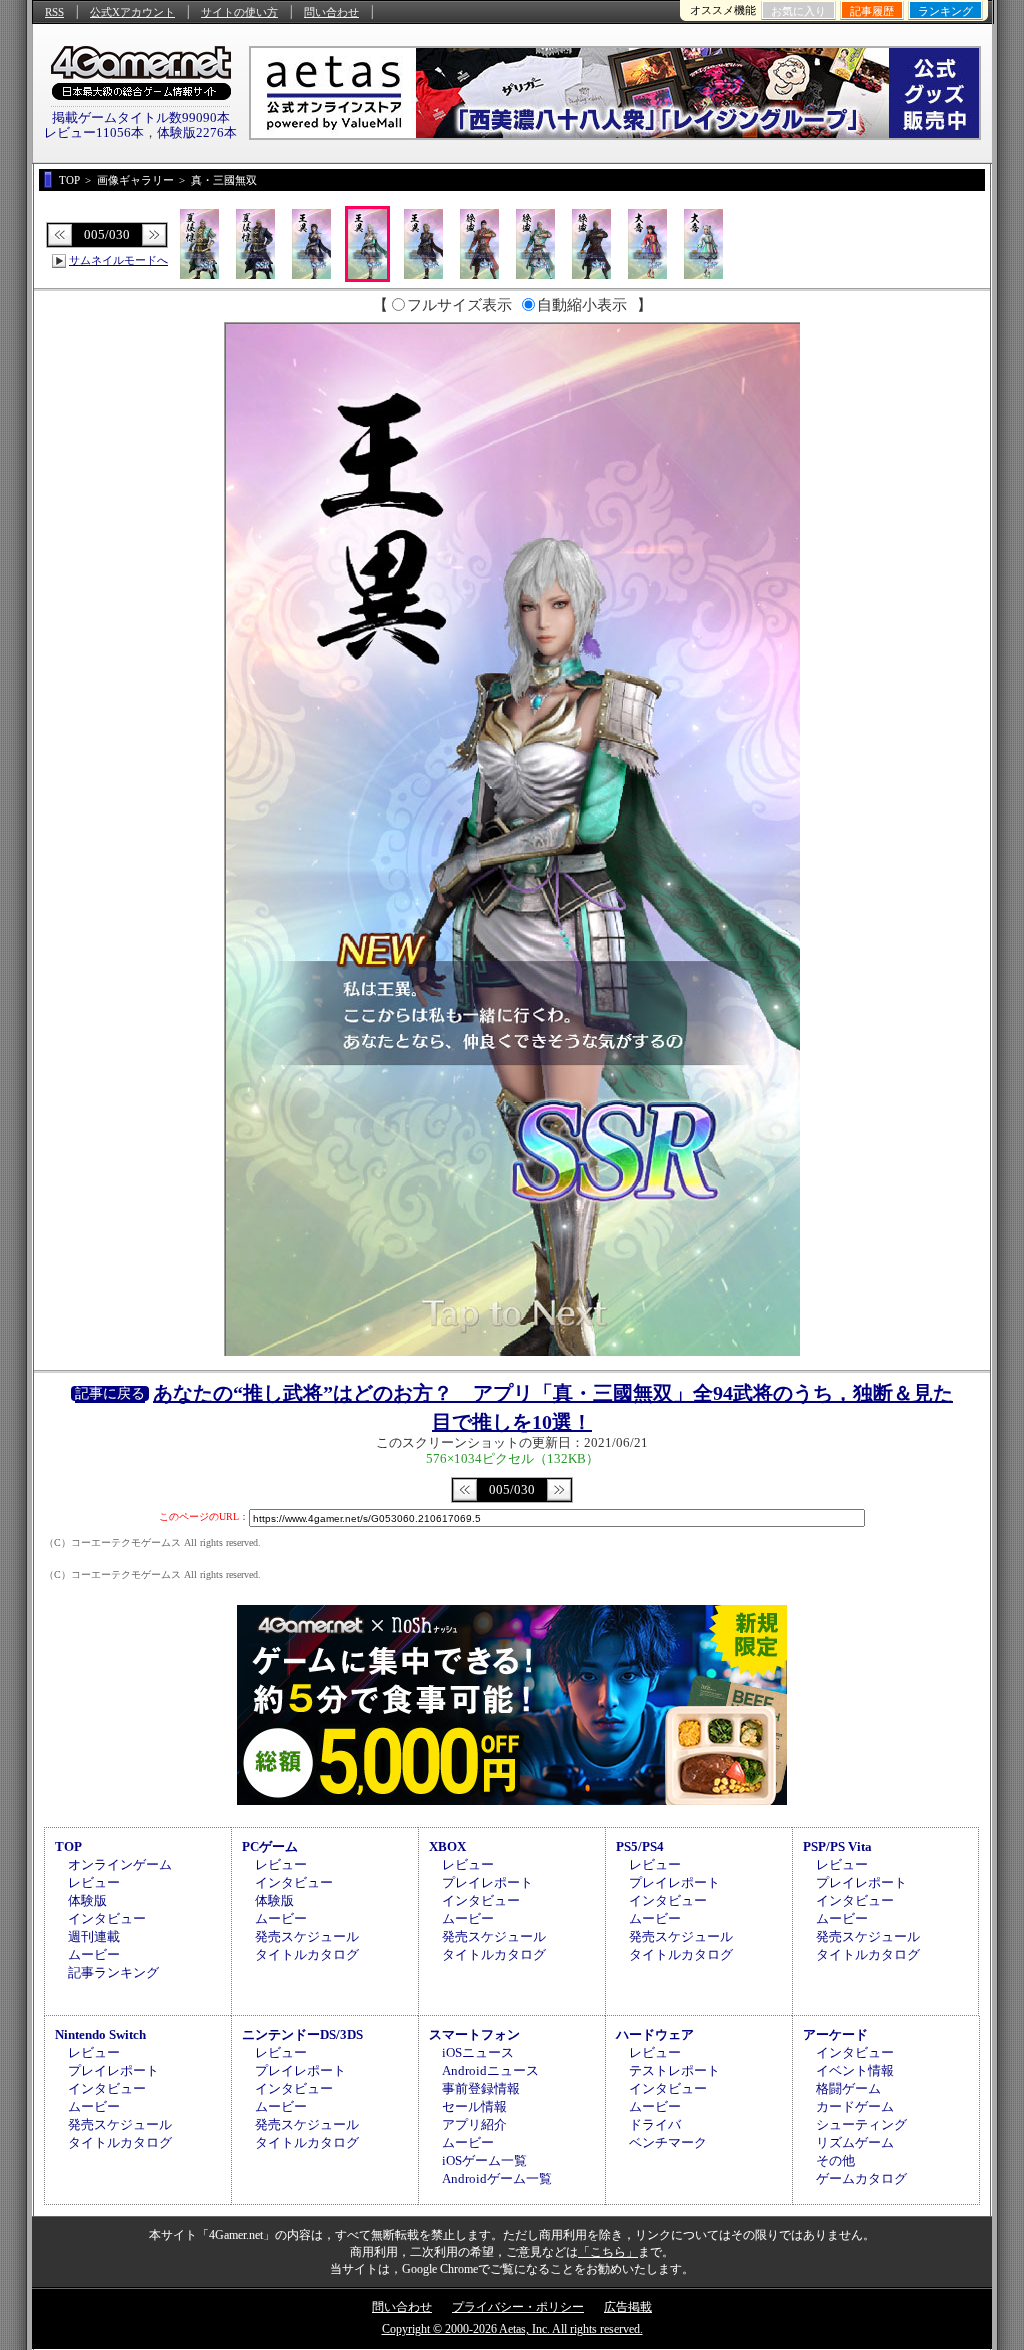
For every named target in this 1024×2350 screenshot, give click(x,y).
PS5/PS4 (640, 1846)
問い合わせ (331, 12)
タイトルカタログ (307, 1954)
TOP (68, 1846)
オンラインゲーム (120, 1864)
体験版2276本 (197, 132)
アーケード (835, 2034)
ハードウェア (655, 2034)
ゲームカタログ (861, 2178)
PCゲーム (270, 1846)
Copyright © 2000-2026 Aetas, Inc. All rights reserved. (512, 2329)
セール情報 (474, 2106)
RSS (54, 12)
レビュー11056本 (94, 132)
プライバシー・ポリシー (518, 2307)
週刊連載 (94, 1936)
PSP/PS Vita (837, 1846)
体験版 (87, 1900)
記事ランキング (113, 1972)
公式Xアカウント (132, 12)
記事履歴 (872, 11)
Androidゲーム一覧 (497, 2178)
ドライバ (655, 2124)
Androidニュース (490, 2070)
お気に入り (798, 11)
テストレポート (674, 2070)
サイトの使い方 (239, 12)
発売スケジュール (307, 1936)
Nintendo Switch (100, 2034)
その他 (835, 2160)
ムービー (94, 1954)
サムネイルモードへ (118, 260)
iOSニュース (478, 2052)
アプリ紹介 (474, 2124)
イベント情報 (855, 2070)
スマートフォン (474, 2034)
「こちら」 (608, 2252)
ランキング (945, 11)
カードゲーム (855, 2106)
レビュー (94, 1882)
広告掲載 (628, 2307)
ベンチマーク (668, 2142)
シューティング (861, 2124)
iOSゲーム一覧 (484, 2160)
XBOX (447, 1846)
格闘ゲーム (848, 2088)
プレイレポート (487, 1882)
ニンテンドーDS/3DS (302, 2034)
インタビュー (107, 1918)
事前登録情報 (481, 2088)
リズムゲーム (855, 2142)
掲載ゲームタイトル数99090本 (141, 117)
